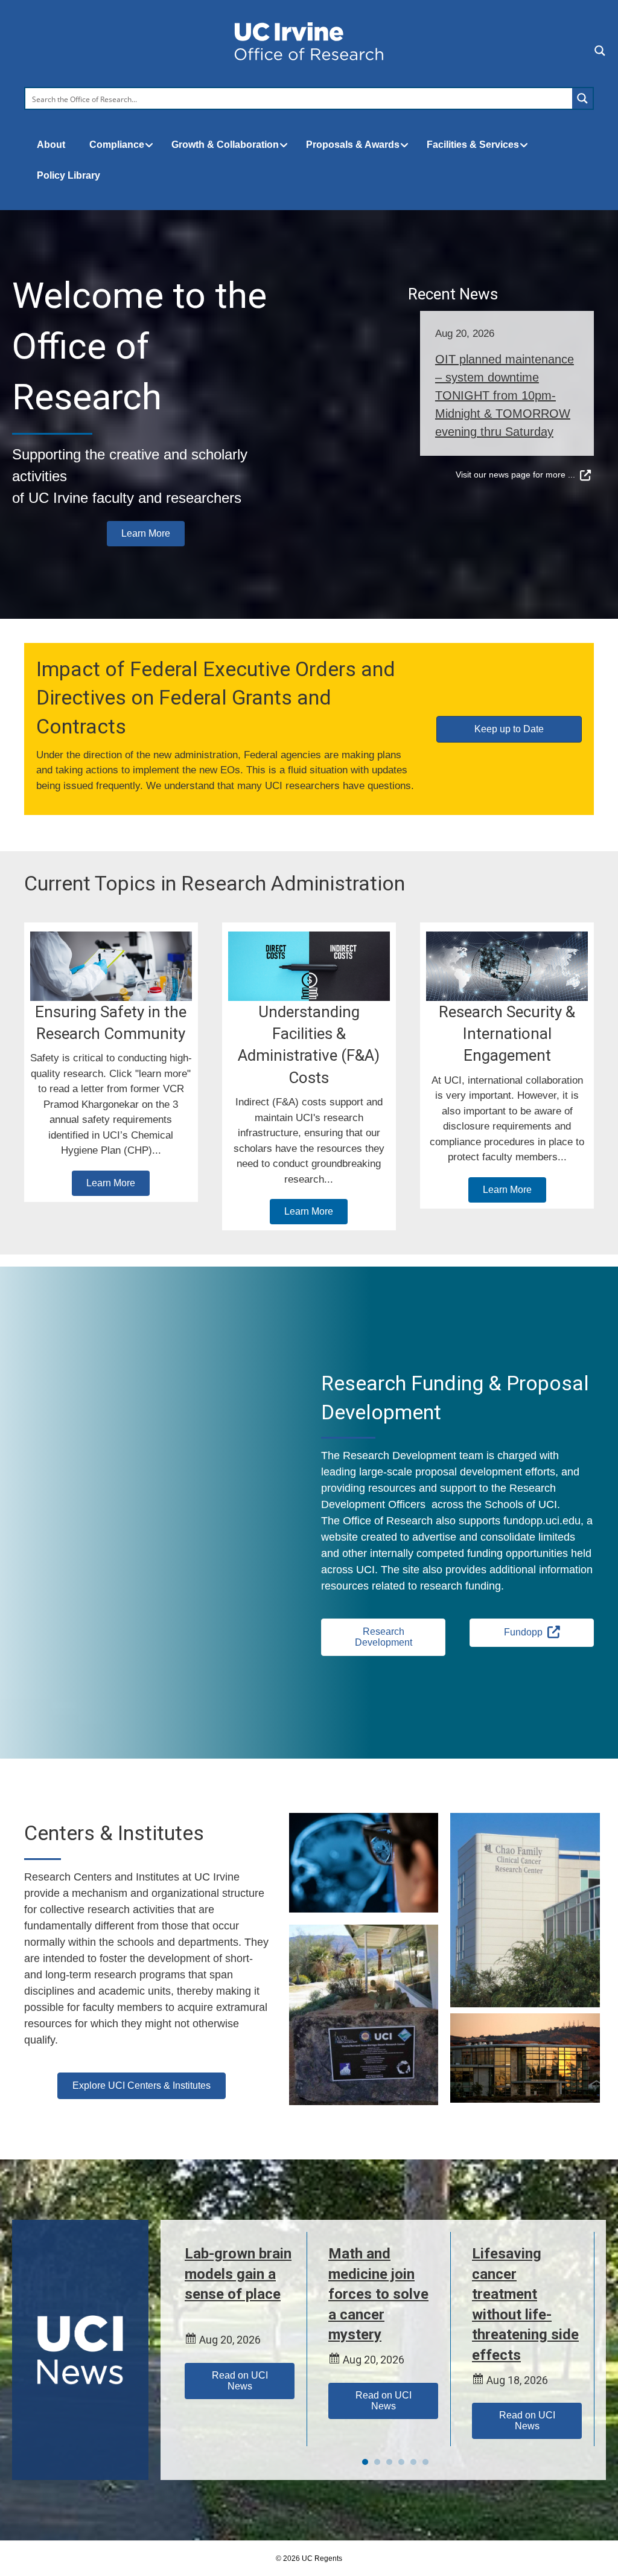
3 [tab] (389, 2462)
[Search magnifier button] (582, 98)
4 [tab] (401, 2462)
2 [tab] (377, 2462)
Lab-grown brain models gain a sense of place (238, 2274)
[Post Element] (507, 366)
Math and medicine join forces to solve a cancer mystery (378, 2294)
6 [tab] (425, 2462)
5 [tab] (413, 2462)
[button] (146, 534)
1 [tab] (365, 2462)
